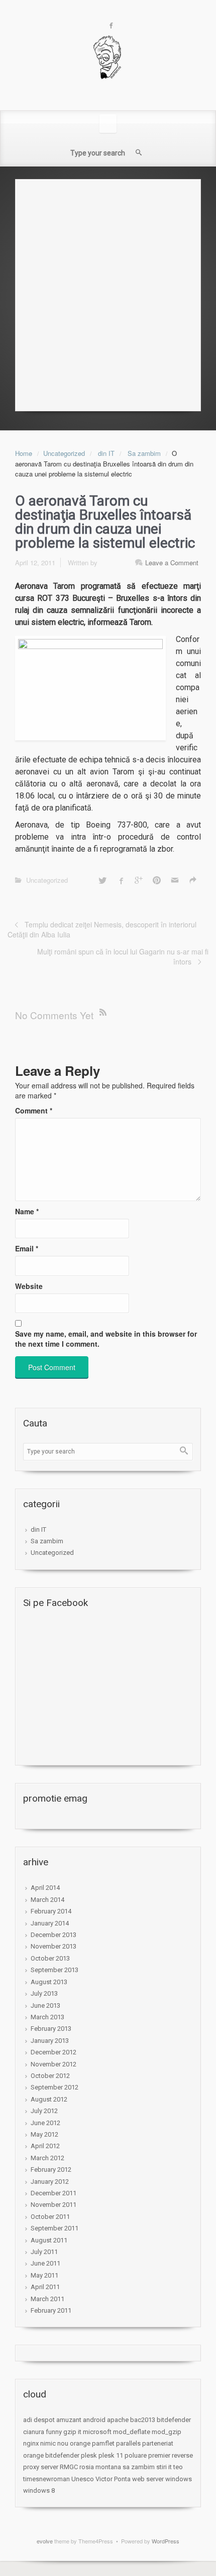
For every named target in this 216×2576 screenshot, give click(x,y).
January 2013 (50, 2041)
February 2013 (51, 2029)
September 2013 (55, 1970)
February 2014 (51, 1911)
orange (80, 2443)
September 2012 (55, 2087)
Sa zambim (144, 453)
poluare (136, 2455)
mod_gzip (167, 2432)
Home (24, 453)
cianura (34, 2432)
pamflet (103, 2443)
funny (54, 2432)
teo (178, 2467)
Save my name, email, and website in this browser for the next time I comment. (106, 1339)
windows (179, 2479)
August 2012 (49, 2099)
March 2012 (47, 2158)
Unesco (83, 2479)
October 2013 (50, 1958)
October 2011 (50, 2217)
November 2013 (53, 1946)
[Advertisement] (108, 292)
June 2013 (45, 2005)
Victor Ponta (113, 2479)
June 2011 (45, 2263)
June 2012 (45, 2123)
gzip (70, 2432)
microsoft (97, 2432)
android (94, 2420)
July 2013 (44, 1993)
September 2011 (55, 2228)
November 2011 (53, 2205)
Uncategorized (64, 453)
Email (27, 1248)
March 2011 (47, 2299)
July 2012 (44, 2111)
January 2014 (50, 1923)
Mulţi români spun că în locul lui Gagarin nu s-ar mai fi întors (123, 956)
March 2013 (47, 2017)
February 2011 (51, 2310)
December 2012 (53, 2052)
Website (29, 1286)
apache (118, 2420)
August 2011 (49, 2240)
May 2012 (44, 2134)
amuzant (69, 2420)
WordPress (166, 2541)
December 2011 (53, 2193)
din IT (106, 453)
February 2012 (51, 2169)
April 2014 (45, 1888)
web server (148, 2479)
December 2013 (53, 1935)
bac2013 (143, 2420)
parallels (128, 2443)
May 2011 (44, 2275)
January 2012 (50, 2182)
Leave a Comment (172, 562)
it (80, 2432)
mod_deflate (132, 2432)
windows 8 (39, 2490)
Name (27, 1211)
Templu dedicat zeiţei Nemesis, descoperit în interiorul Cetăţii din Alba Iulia (102, 929)
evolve (45, 2541)
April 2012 (45, 2146)
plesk (89, 2455)
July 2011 (44, 2252)
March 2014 (47, 1900)
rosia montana (100, 2467)
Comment (34, 1110)
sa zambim (139, 2467)
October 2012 (50, 2076)
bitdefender (174, 2420)
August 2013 (49, 1982)
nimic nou (54, 2443)
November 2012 (53, 2064)
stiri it (164, 2467)
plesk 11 (111, 2455)
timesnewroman (46, 2479)
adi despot (39, 2420)
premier (159, 2455)
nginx (31, 2443)
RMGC (69, 2467)
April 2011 (45, 2287)
